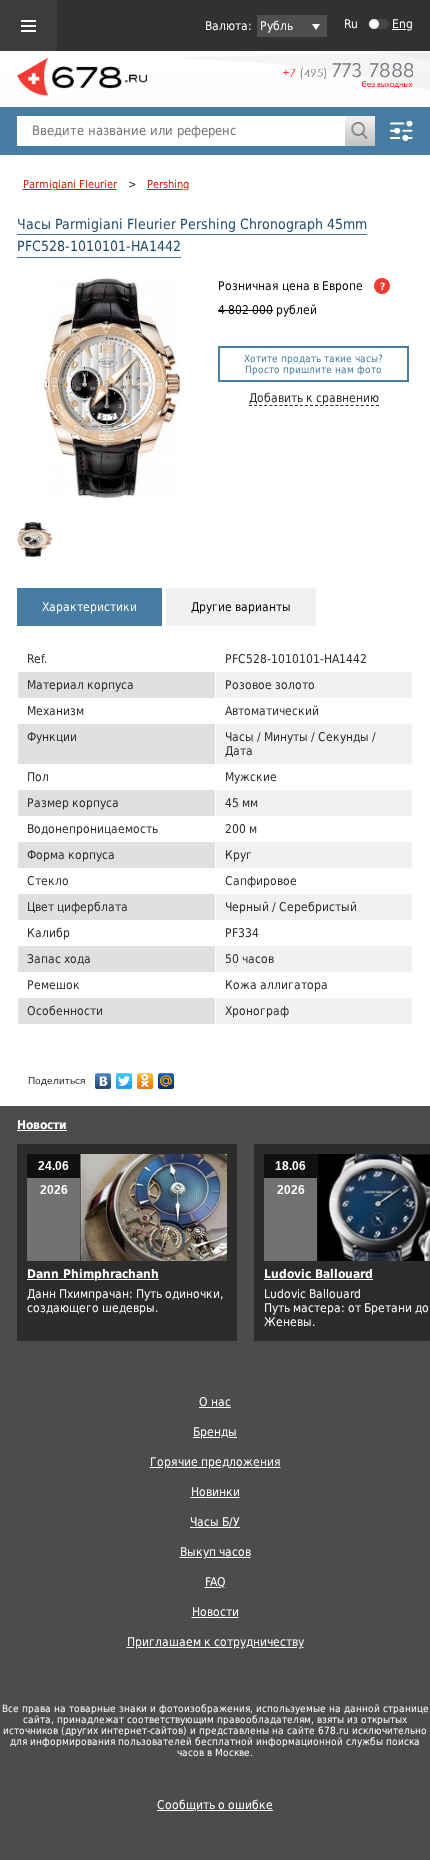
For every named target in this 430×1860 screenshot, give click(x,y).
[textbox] (181, 131)
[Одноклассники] (145, 1076)
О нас (215, 1402)
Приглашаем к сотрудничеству (215, 1642)
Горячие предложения (215, 1462)
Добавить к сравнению (314, 398)
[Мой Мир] (166, 1076)
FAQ (215, 1582)
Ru (351, 24)
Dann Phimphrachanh (93, 1274)
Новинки (215, 1492)
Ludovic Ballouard (318, 1274)
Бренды (215, 1432)
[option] (39, 539)
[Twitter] (124, 1076)
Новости (42, 1125)
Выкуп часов (215, 1552)
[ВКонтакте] (103, 1076)
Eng (402, 24)
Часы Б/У (215, 1522)
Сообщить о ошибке (215, 1805)
